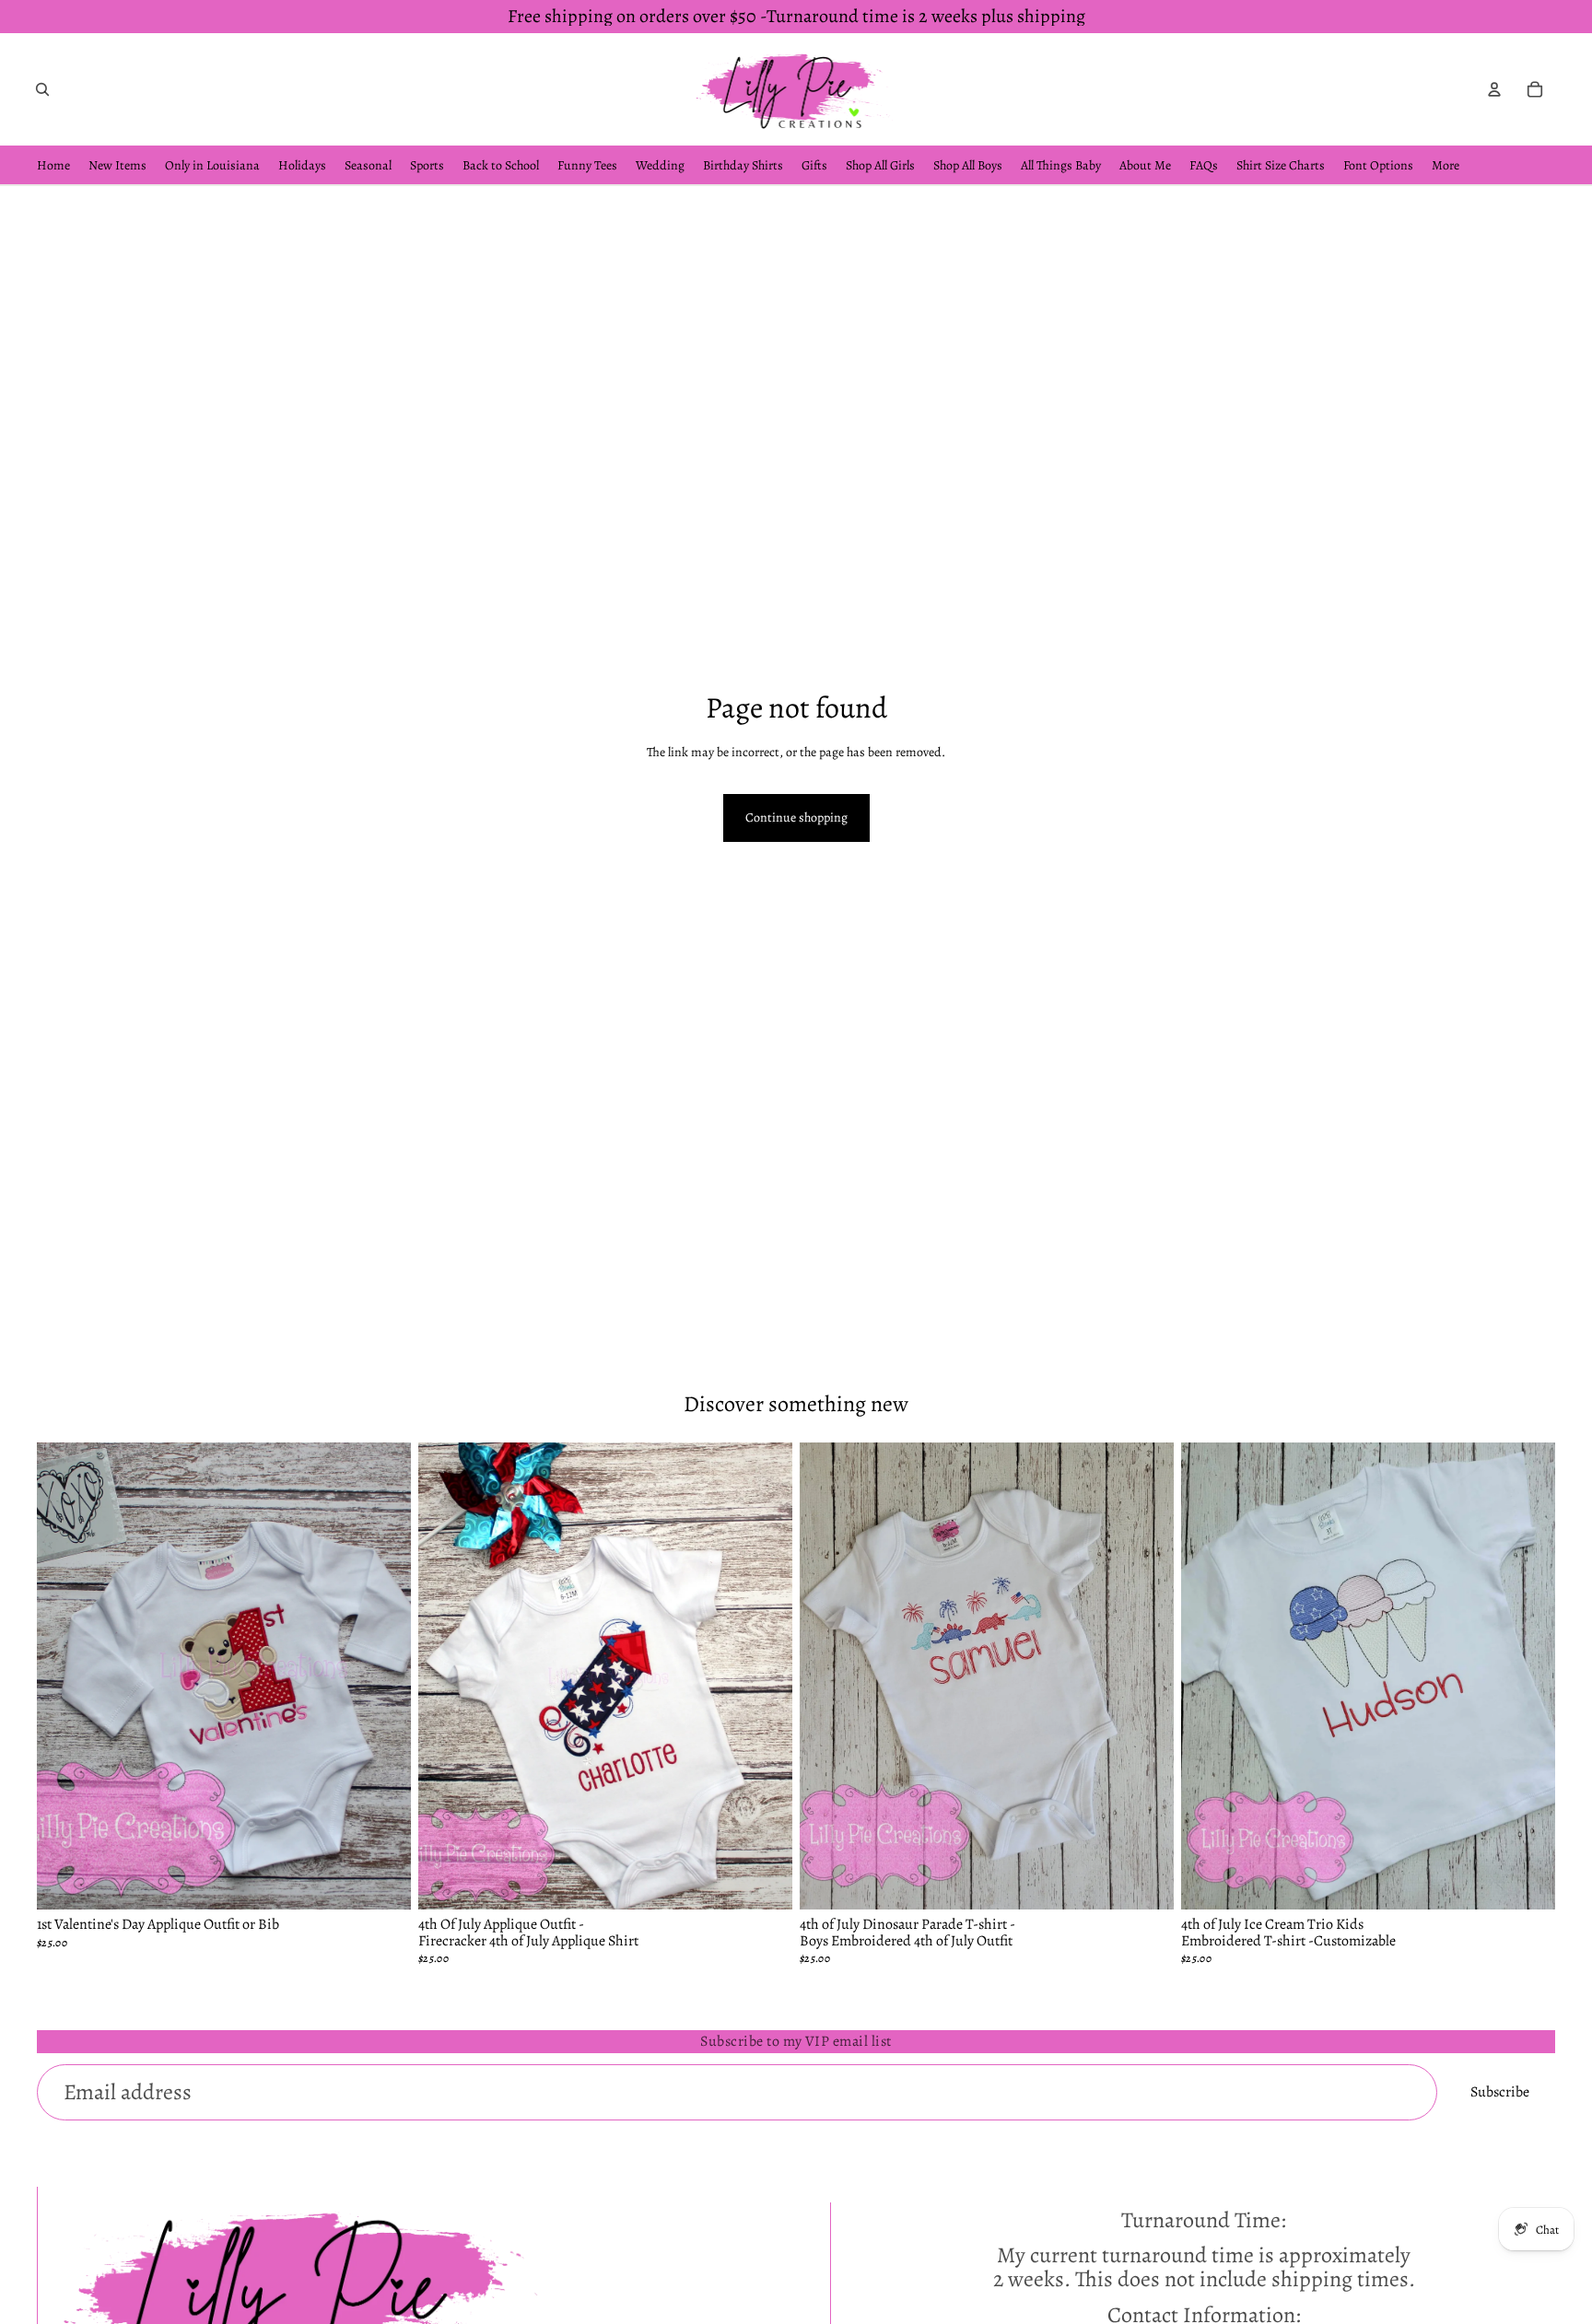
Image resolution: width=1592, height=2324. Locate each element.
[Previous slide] (64, 1676)
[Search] (42, 89)
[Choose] (382, 1881)
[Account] (1494, 89)
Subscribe (1500, 2092)
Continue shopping (796, 817)
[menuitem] (1446, 165)
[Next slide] (383, 1676)
